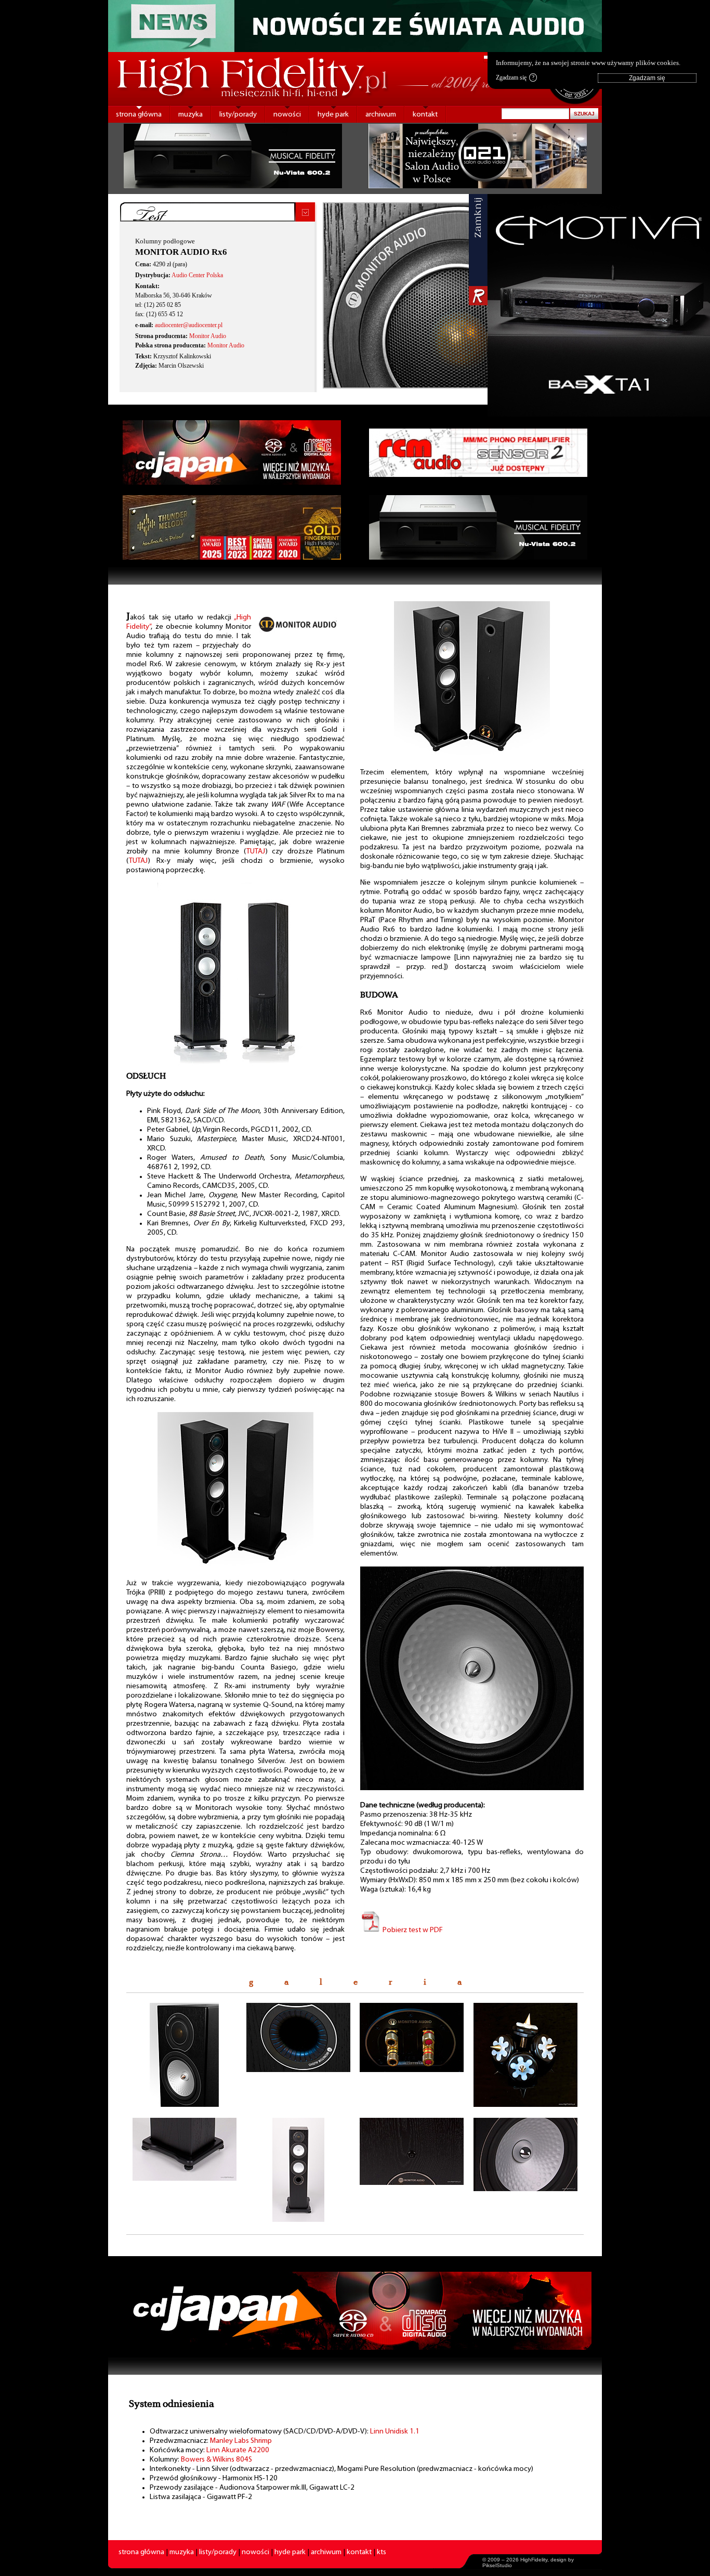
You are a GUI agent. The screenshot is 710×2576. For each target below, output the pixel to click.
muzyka (190, 115)
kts (382, 2552)
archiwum (381, 115)
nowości (287, 115)
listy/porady (238, 115)
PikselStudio (497, 2565)
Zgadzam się (515, 77)
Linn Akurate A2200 (238, 2450)
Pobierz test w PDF (412, 1930)
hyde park (333, 115)
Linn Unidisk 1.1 (395, 2432)
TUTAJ (256, 852)
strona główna (139, 115)
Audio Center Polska (197, 275)
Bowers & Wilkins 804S (216, 2460)
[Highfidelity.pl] (235, 1065)
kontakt (425, 115)
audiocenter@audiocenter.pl (189, 325)
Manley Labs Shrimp (241, 2441)
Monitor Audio (208, 336)
